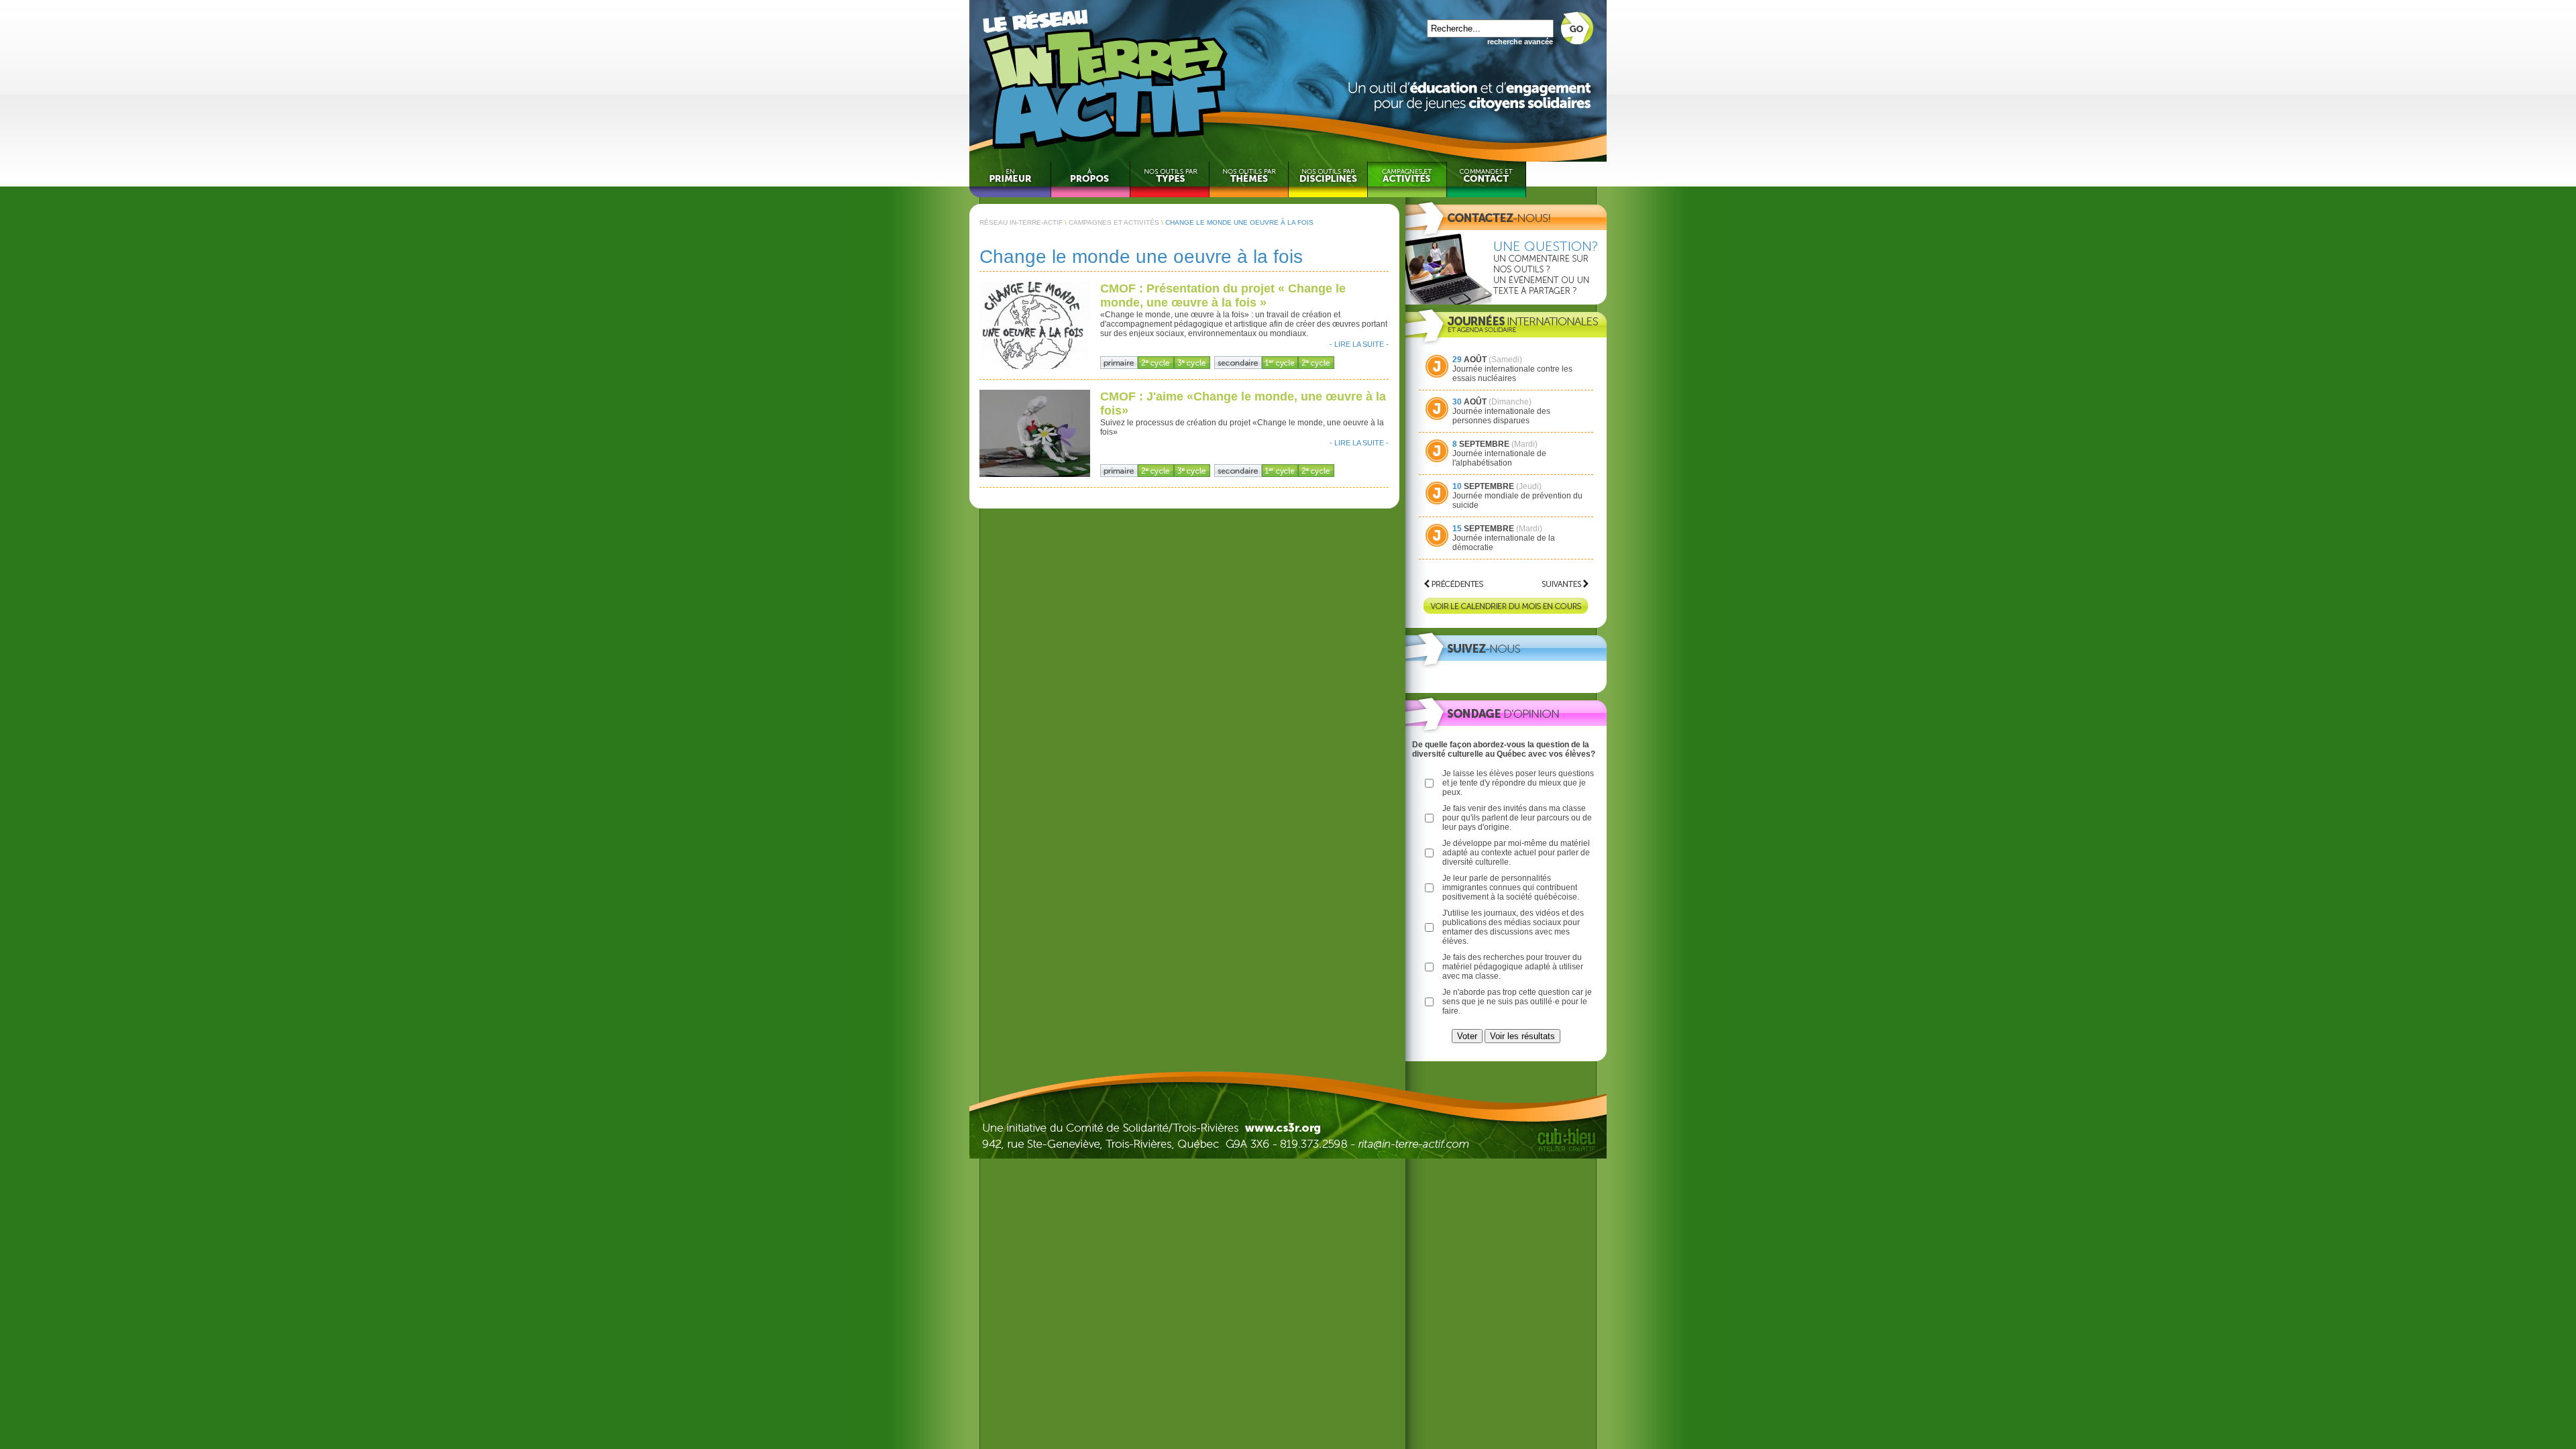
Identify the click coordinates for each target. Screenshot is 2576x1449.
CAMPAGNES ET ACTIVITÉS (1114, 222)
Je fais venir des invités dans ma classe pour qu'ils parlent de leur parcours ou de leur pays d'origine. (1517, 818)
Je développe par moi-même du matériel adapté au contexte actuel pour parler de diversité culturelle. (1516, 853)
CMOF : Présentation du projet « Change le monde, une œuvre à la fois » (1223, 296)
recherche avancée (1520, 42)
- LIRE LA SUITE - (1359, 344)
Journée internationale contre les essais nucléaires (1512, 374)
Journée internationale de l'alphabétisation (1499, 458)
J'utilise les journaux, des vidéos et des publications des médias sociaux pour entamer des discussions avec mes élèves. (1513, 927)
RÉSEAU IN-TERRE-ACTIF (1021, 222)
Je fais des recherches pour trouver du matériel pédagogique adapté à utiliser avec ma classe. (1513, 967)
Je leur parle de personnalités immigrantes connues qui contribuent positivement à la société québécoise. (1511, 888)
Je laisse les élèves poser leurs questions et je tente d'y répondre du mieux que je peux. (1518, 783)
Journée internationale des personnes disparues (1501, 416)
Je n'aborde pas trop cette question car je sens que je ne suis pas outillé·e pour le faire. (1517, 1002)
